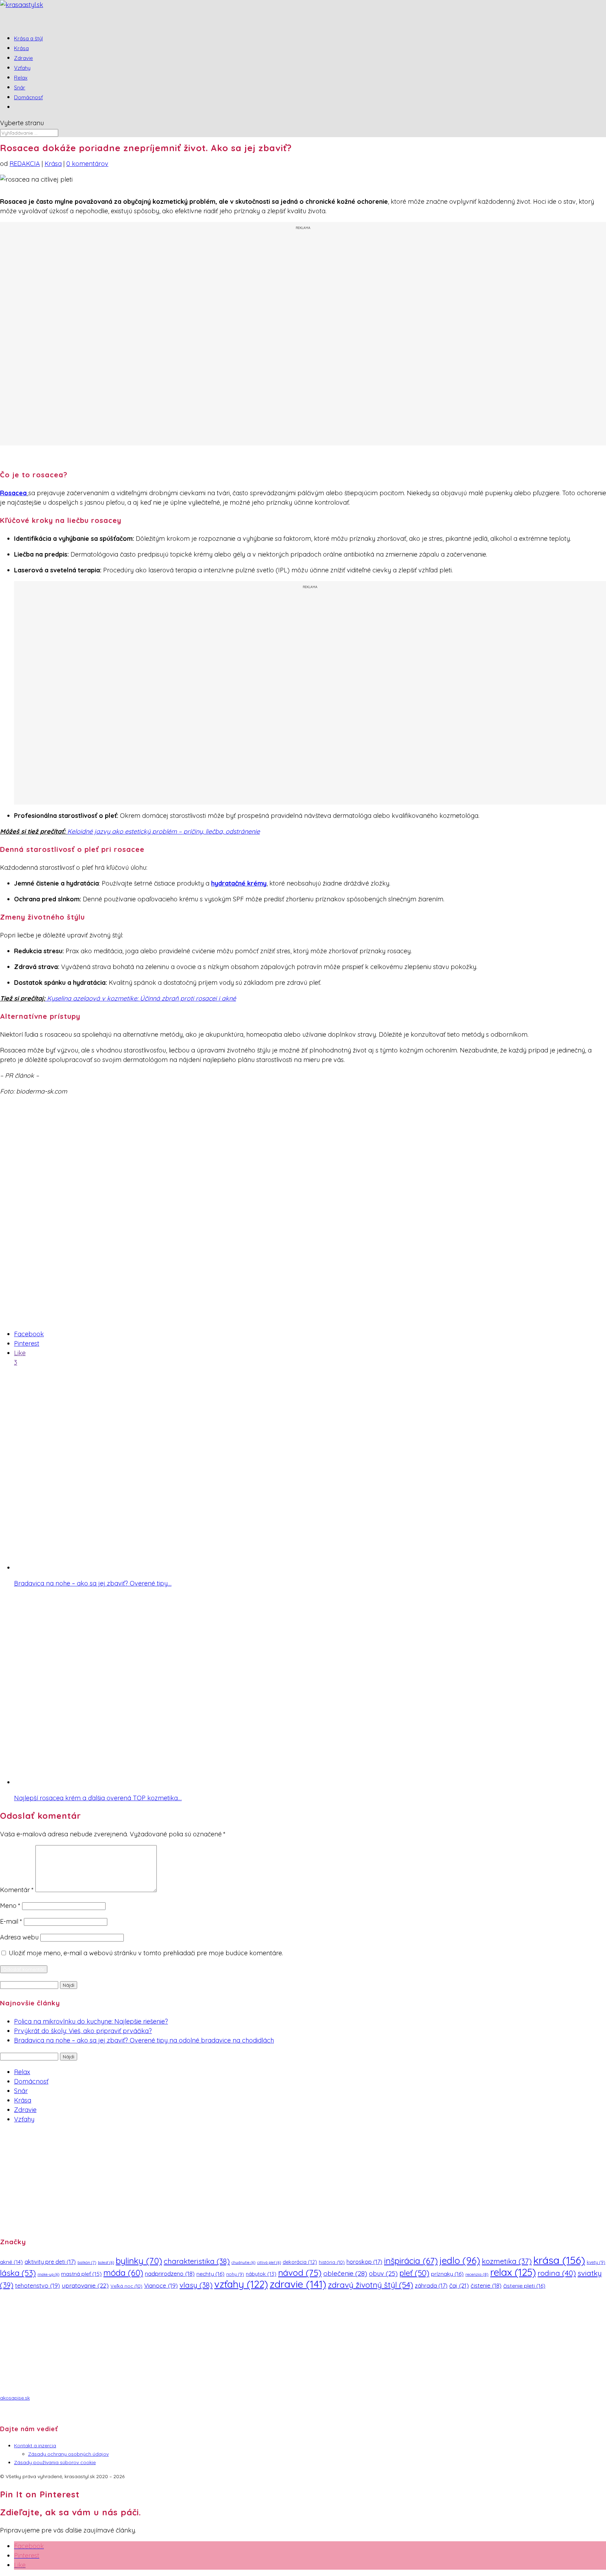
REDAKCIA (25, 164)
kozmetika (507, 2261)
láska (18, 2273)
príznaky (447, 2274)
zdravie (298, 2284)
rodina (557, 2273)
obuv (383, 2274)
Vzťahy (24, 2119)
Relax (22, 2072)
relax (513, 2272)
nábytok (261, 2274)
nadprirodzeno (170, 2274)
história (332, 2262)
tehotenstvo (38, 2285)
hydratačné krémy (239, 883)
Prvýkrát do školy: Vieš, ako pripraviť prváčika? (83, 2031)
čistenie (486, 2285)
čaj (459, 2285)
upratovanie (85, 2285)
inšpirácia (411, 2261)
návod (300, 2272)
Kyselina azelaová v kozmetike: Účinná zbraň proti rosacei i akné (141, 998)
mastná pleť (81, 2274)
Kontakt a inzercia (35, 2446)
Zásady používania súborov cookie (55, 2462)
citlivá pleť (269, 2262)
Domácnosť (28, 97)
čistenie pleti (524, 2286)
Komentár (17, 1890)
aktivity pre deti (50, 2262)
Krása (53, 164)
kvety (596, 2262)
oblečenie (345, 2273)
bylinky (139, 2261)
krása (559, 2260)
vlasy (196, 2285)
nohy (235, 2274)
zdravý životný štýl (371, 2285)
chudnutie (243, 2262)
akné (11, 2262)
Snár (21, 2091)
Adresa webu (19, 1937)
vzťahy (241, 2284)
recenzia (477, 2274)
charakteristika (197, 2261)
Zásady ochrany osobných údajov (68, 2454)
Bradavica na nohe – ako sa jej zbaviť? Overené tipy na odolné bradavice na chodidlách (144, 2040)
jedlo (460, 2261)
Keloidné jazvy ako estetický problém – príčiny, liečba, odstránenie (164, 831)
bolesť (106, 2262)
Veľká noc (126, 2286)
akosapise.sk (15, 2398)
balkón (87, 2262)
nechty (210, 2274)
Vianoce (161, 2285)
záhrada (431, 2286)
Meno (10, 1906)
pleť (414, 2273)
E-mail (11, 1921)
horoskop (364, 2262)
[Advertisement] (303, 338)
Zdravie (25, 2110)
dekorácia (300, 2262)
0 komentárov (87, 164)
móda (123, 2273)
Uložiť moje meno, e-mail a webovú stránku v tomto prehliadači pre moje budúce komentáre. (146, 1953)
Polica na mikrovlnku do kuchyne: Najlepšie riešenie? (91, 2021)
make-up (48, 2274)
